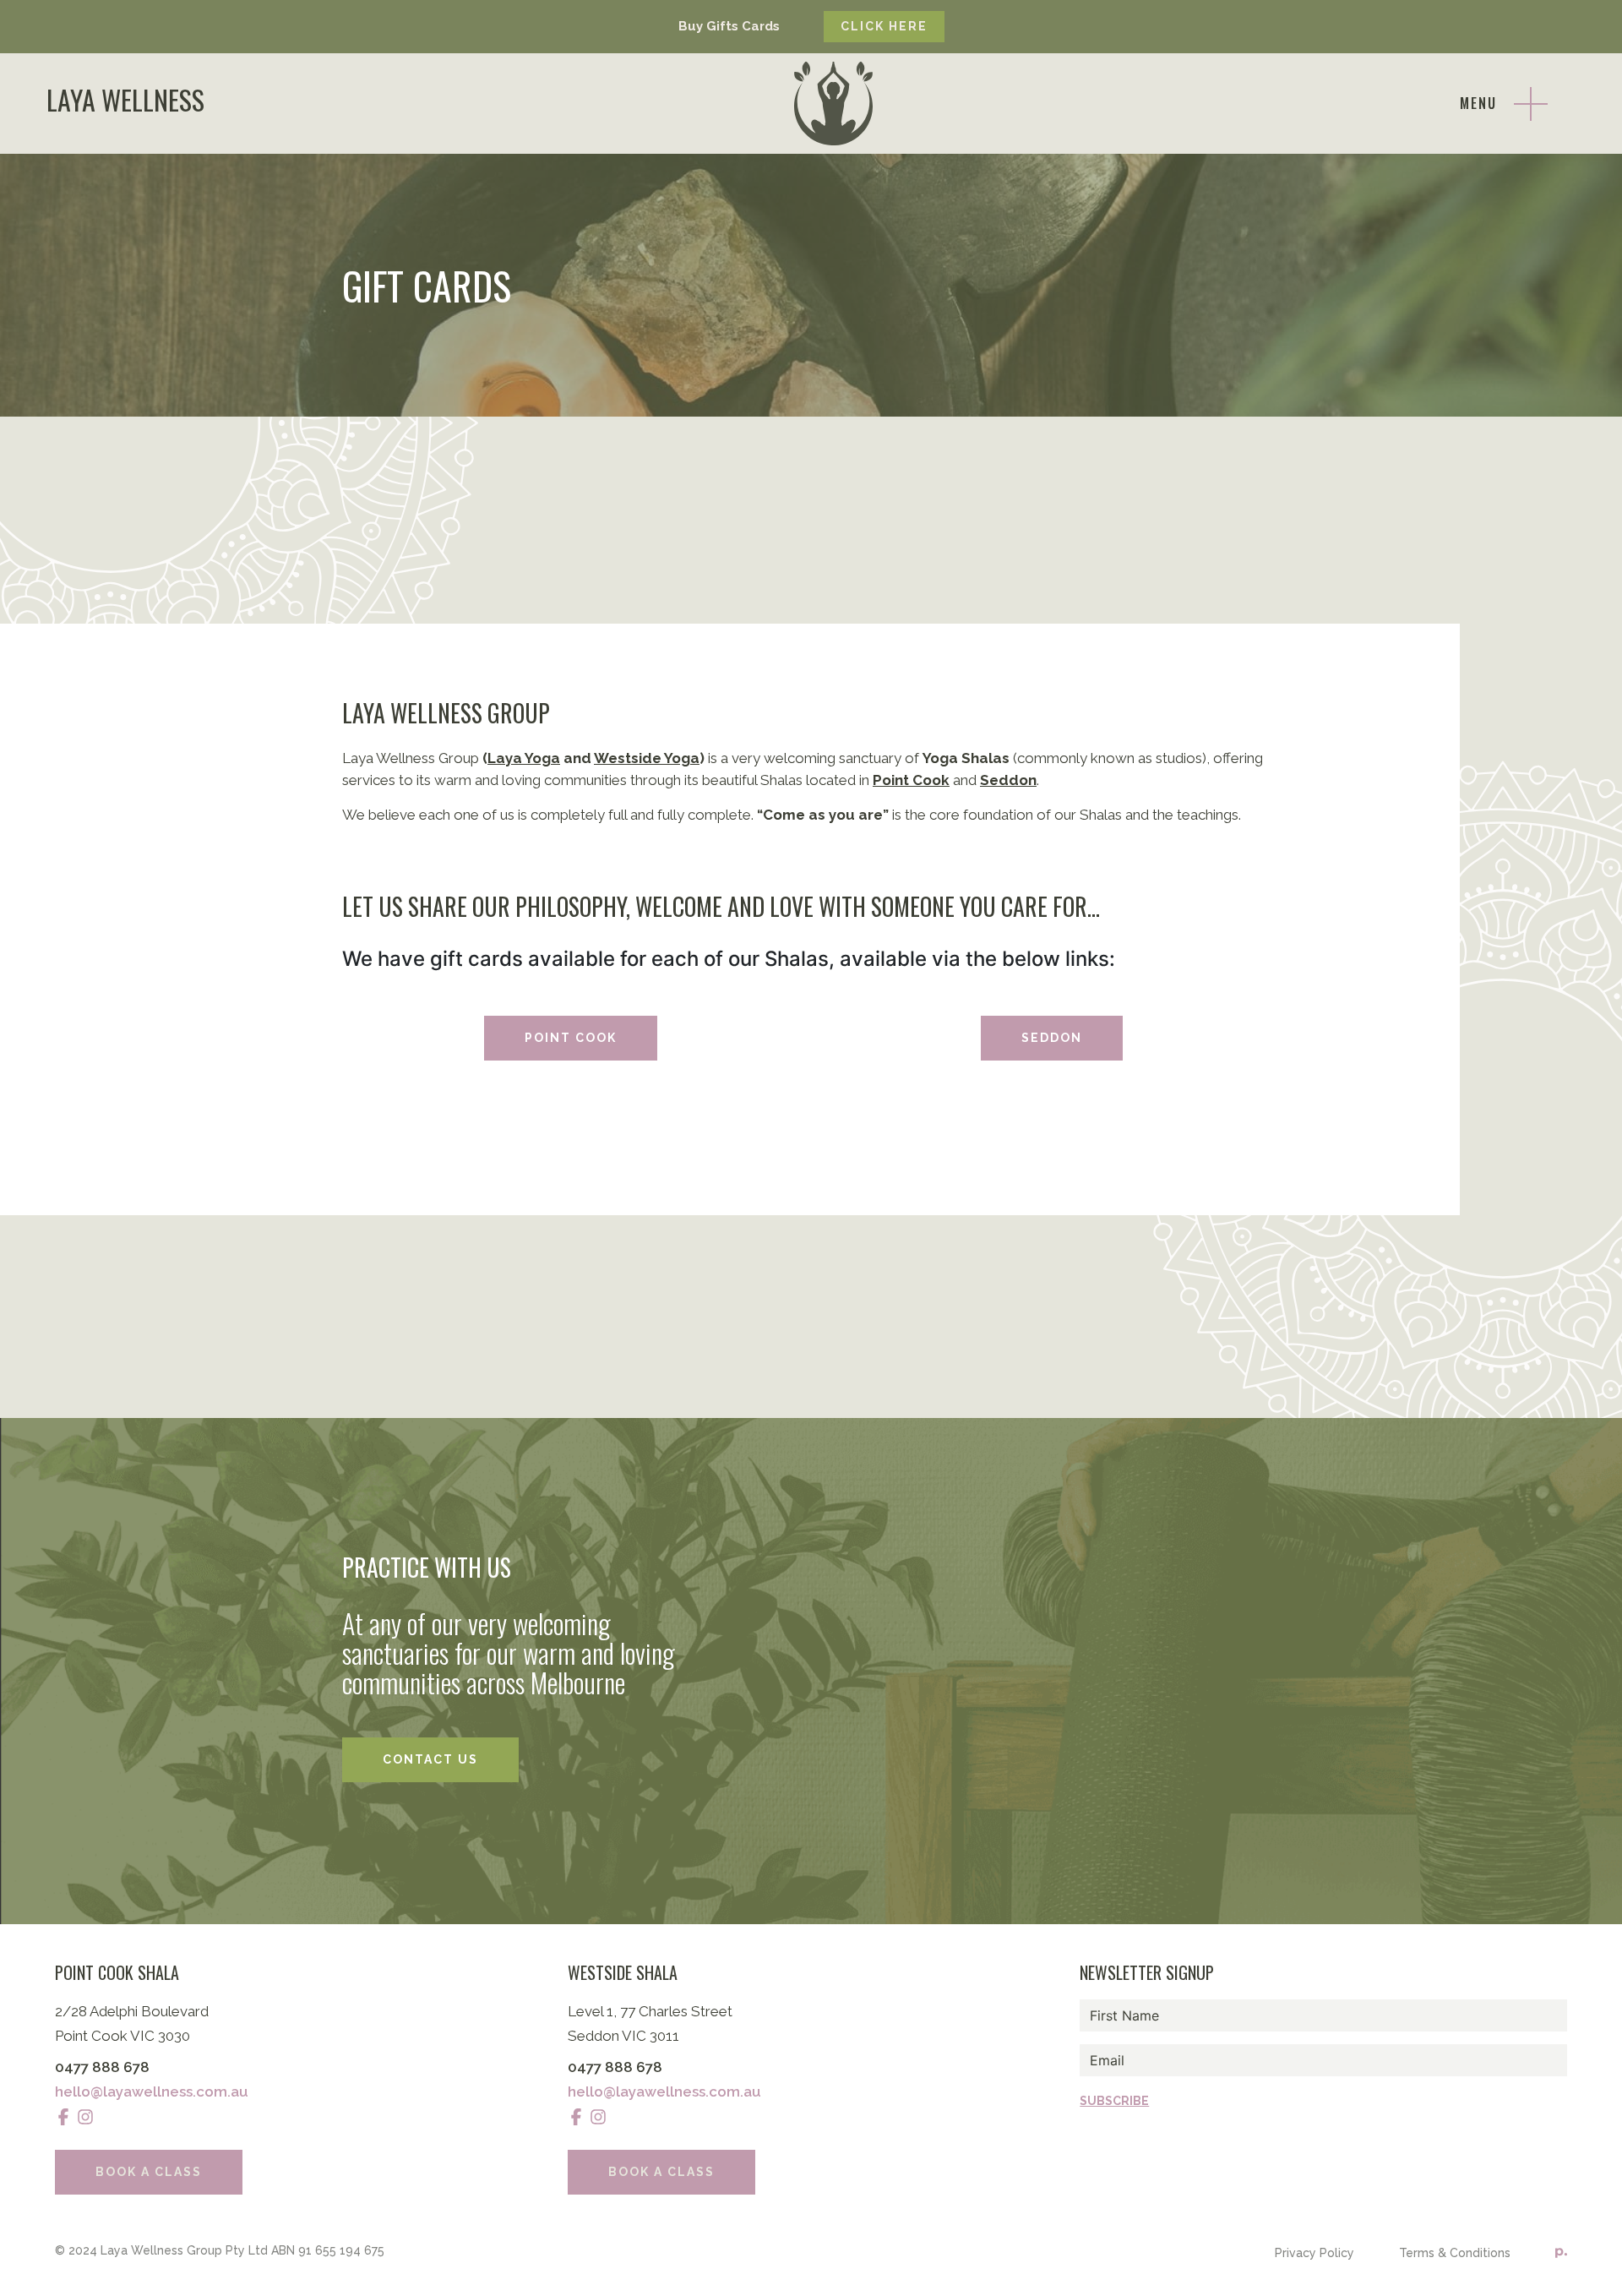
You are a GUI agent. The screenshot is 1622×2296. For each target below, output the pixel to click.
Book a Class (149, 2172)
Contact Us (430, 1759)
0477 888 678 (102, 2067)
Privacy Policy (1314, 2253)
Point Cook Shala (117, 1972)
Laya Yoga (524, 758)
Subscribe (1114, 2101)
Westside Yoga (647, 758)
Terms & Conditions (1455, 2253)
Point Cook (571, 1038)
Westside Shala (623, 1972)
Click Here (884, 26)
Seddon (1008, 780)
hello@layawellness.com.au (152, 2091)
